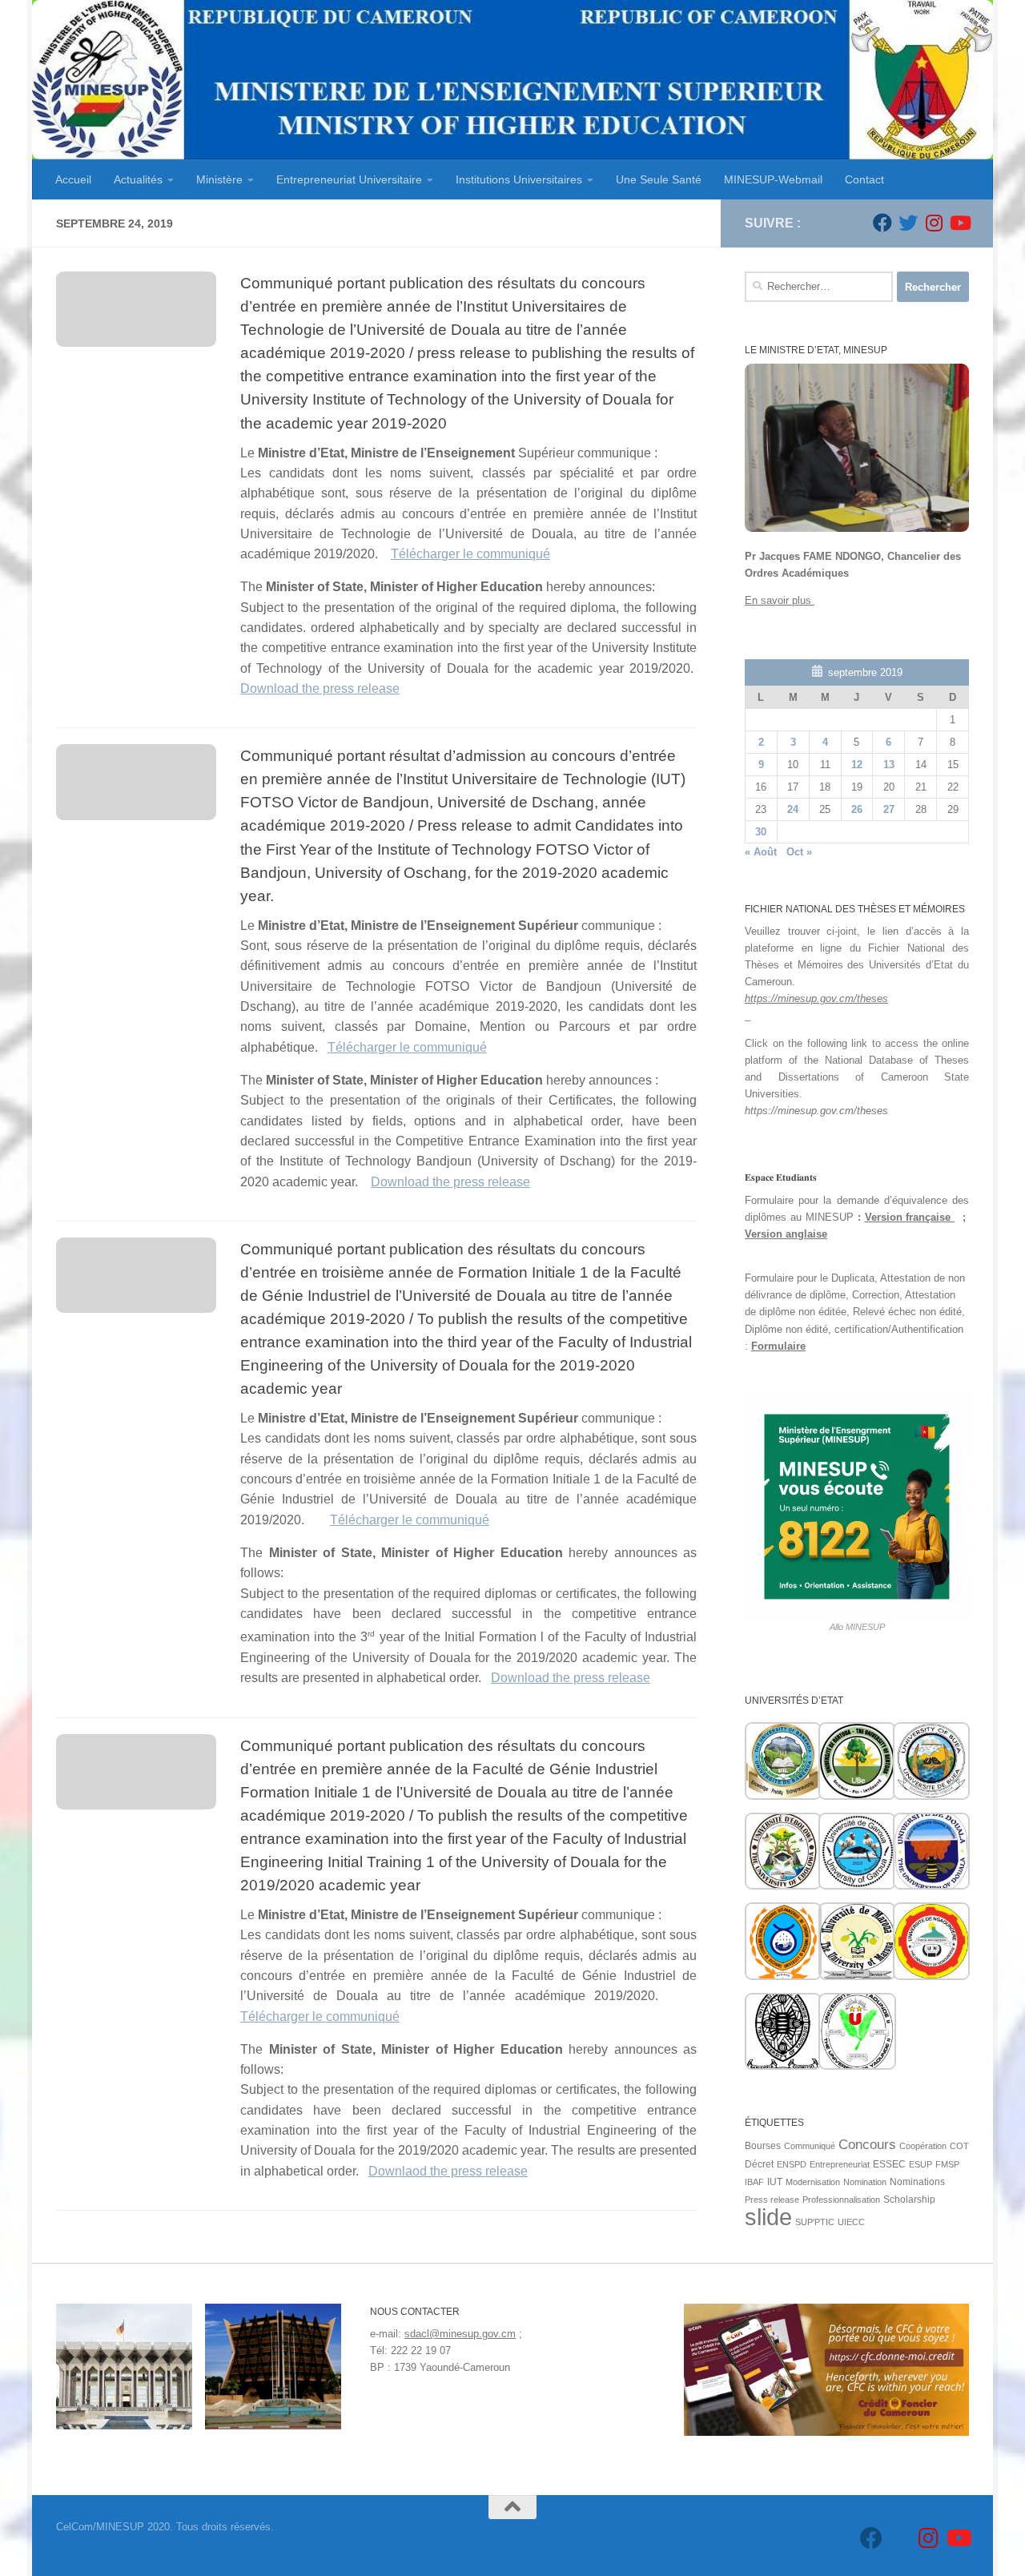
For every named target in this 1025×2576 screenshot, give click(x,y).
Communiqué (810, 2146)
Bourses (763, 2146)
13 (889, 765)
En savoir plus (780, 600)
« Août (761, 852)
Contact (864, 179)
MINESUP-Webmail (773, 179)
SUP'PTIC (815, 2222)
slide (768, 2217)
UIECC (851, 2222)
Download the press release (320, 688)
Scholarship (909, 2200)
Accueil (73, 179)
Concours (867, 2145)
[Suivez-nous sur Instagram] (934, 223)
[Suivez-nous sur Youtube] (959, 223)
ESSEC (889, 2164)
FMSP (947, 2164)
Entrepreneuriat (840, 2164)
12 (857, 765)
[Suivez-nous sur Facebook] (882, 223)
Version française (910, 1217)
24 (793, 809)
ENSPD (792, 2164)
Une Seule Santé (659, 179)
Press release (772, 2200)
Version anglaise (786, 1234)
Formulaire (778, 1346)
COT (959, 2146)
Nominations (917, 2182)
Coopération (923, 2146)
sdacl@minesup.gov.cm (460, 2334)
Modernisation (813, 2182)
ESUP (920, 2164)
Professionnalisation (841, 2200)
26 (857, 809)
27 (889, 809)
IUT (775, 2182)
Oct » (799, 852)
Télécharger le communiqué (470, 554)
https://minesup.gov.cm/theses (816, 998)
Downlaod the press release (448, 2171)
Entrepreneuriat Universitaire (349, 179)
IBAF (754, 2182)
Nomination (865, 2182)
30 (761, 832)
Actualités (138, 179)
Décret (759, 2164)
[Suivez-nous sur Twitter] (908, 223)
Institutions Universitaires (519, 179)
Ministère (219, 179)
